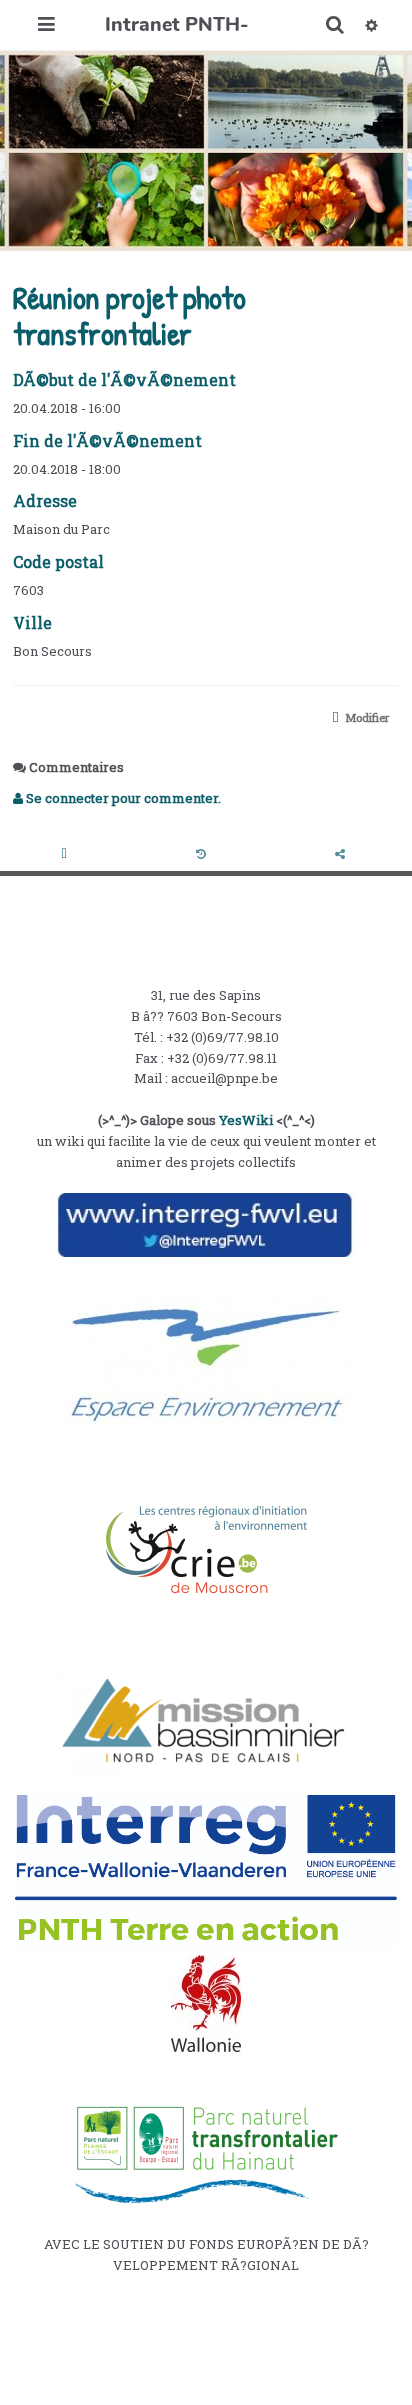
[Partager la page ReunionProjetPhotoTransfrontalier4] (342, 854)
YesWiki (246, 1120)
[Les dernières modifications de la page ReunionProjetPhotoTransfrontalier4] (204, 854)
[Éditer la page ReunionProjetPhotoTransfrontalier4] (67, 854)
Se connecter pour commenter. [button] (122, 798)
